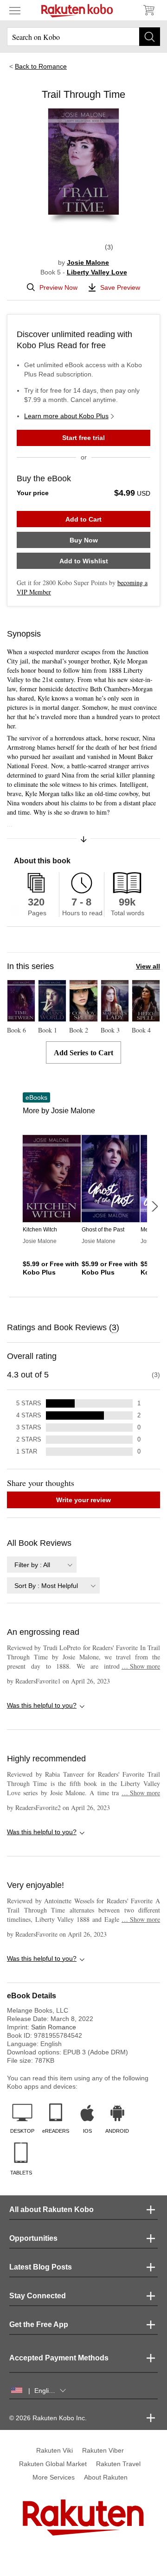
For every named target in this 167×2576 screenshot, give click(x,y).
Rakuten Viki (55, 2450)
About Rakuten (106, 2477)
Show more (141, 1666)
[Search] (150, 37)
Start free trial (83, 438)
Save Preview (120, 287)
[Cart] (148, 10)
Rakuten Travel (118, 2464)
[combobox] (42, 1565)
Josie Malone (88, 262)
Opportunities (33, 2238)
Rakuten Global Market (53, 2464)
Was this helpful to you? (42, 1705)
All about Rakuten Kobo (51, 2209)
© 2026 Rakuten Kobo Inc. (48, 2418)
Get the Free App (39, 2324)
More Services (54, 2477)
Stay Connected (38, 2296)
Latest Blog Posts (41, 2267)
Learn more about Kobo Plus (66, 416)
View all (148, 966)
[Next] (154, 1206)
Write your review (83, 1500)
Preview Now (58, 287)
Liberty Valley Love (97, 272)
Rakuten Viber (103, 2450)
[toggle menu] (15, 10)
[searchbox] (83, 37)
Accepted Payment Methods (59, 2358)
